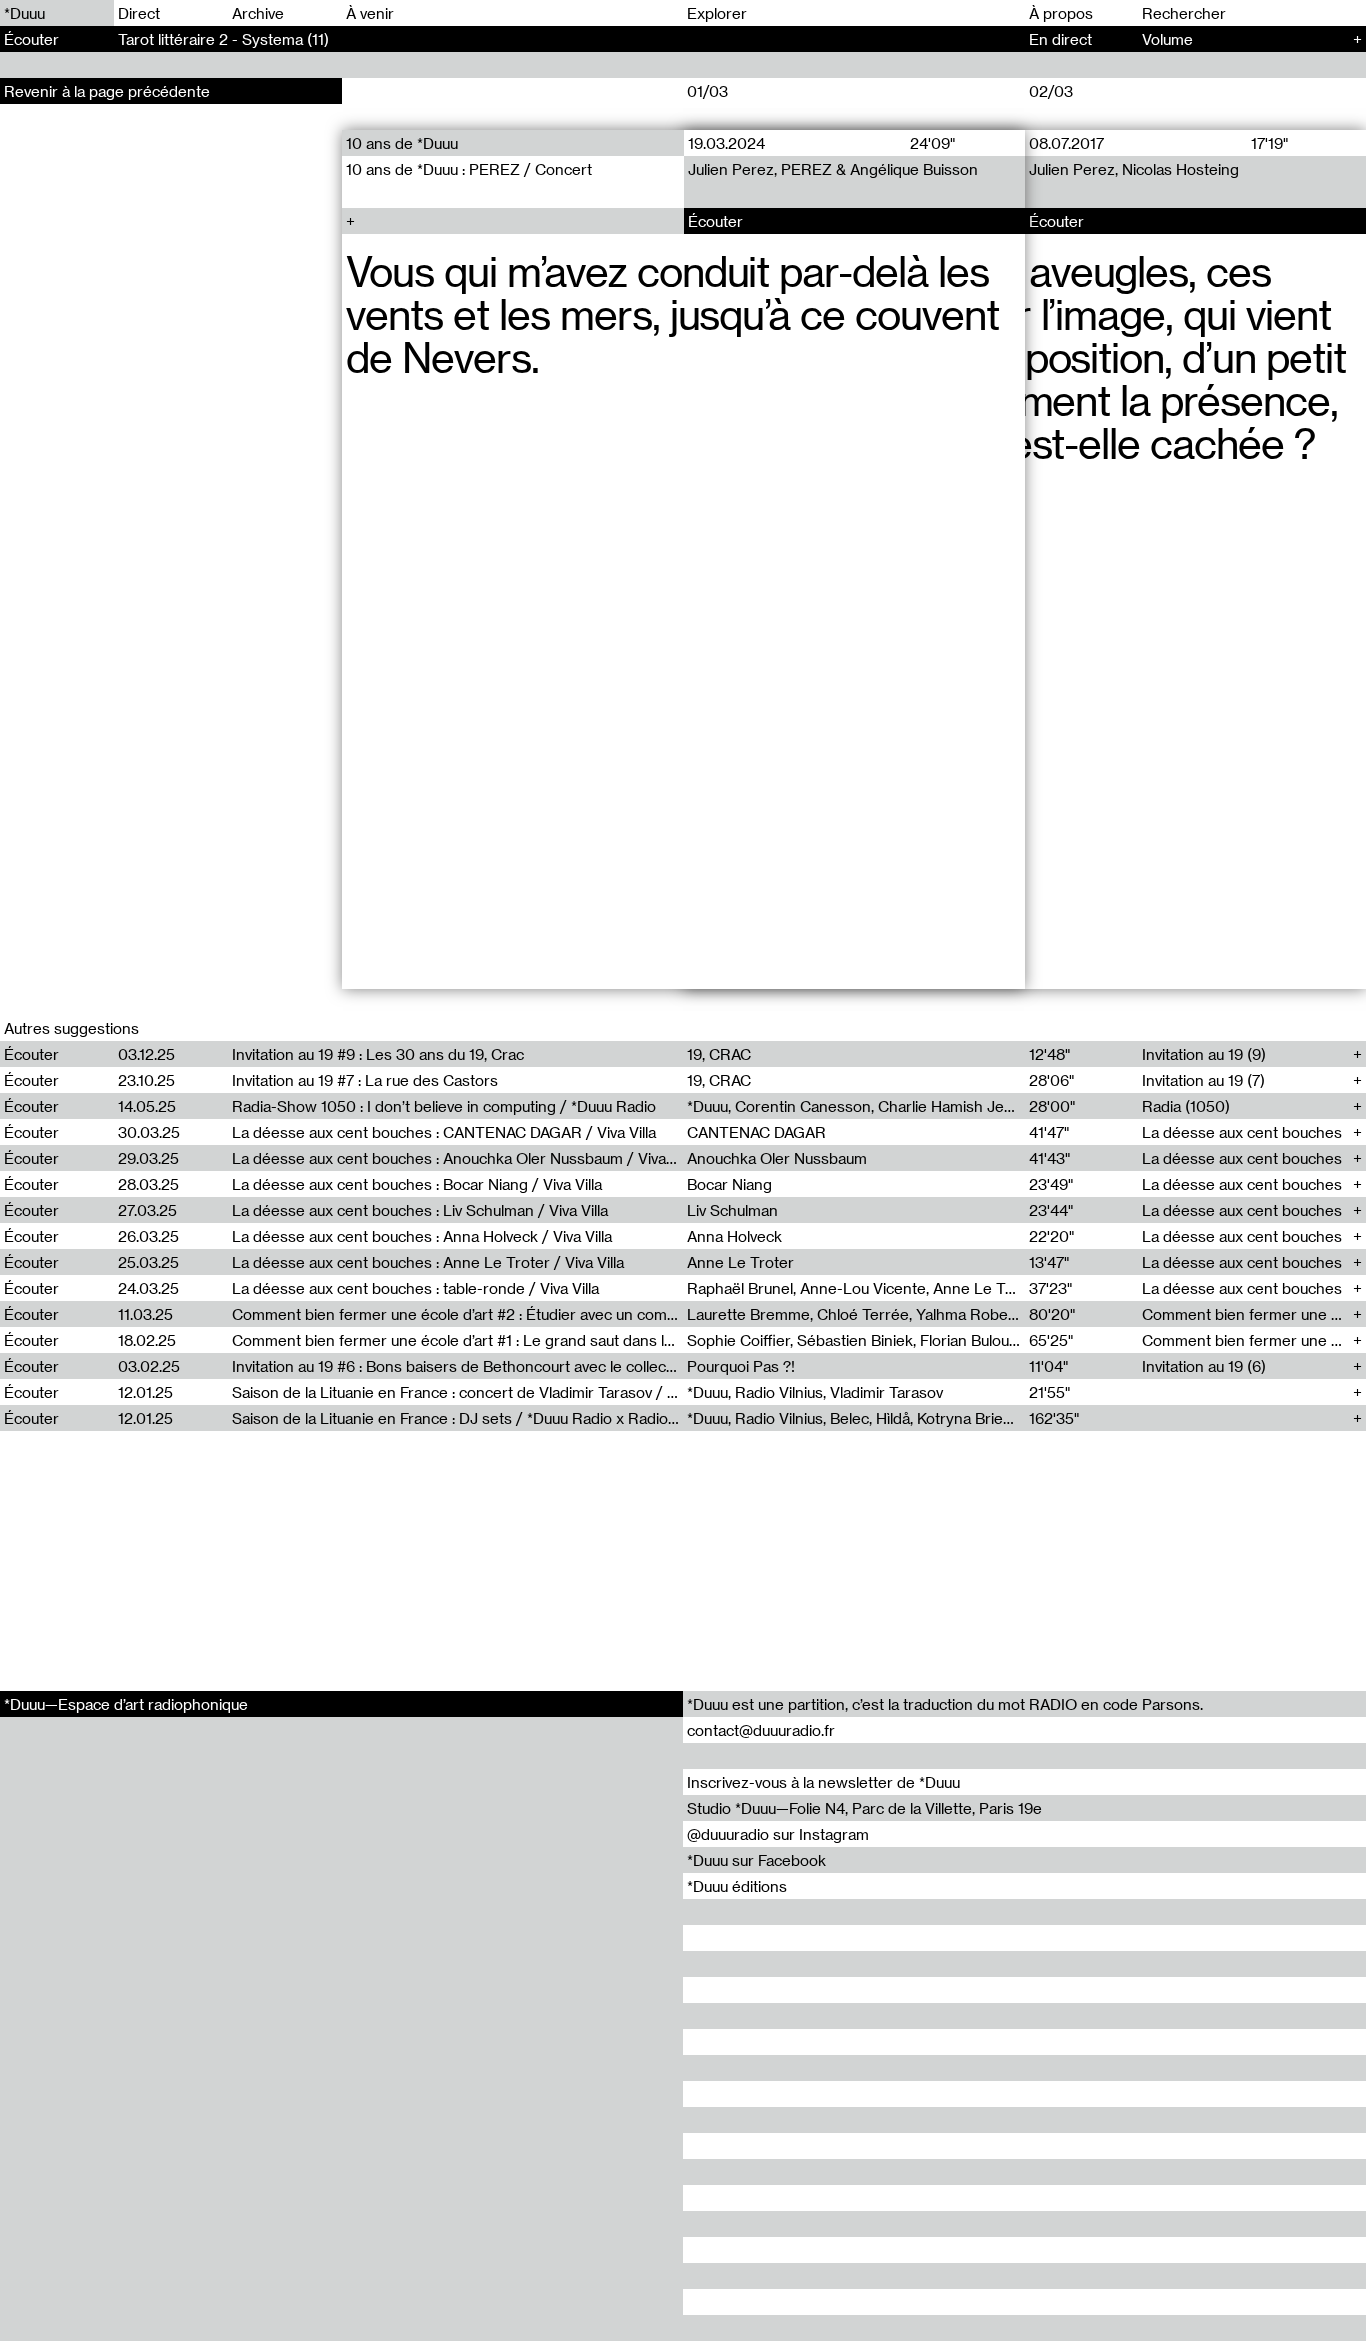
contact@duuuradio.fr (761, 1730)
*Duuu (24, 13)
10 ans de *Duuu (402, 143)
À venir (370, 13)
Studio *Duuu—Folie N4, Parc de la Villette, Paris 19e (864, 1808)
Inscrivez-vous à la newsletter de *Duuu (823, 1782)
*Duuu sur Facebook (756, 1860)
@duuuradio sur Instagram (778, 1834)
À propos (1061, 13)
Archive (258, 13)
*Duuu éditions (737, 1886)
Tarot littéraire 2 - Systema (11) (223, 39)
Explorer (717, 13)
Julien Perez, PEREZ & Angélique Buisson (832, 169)
